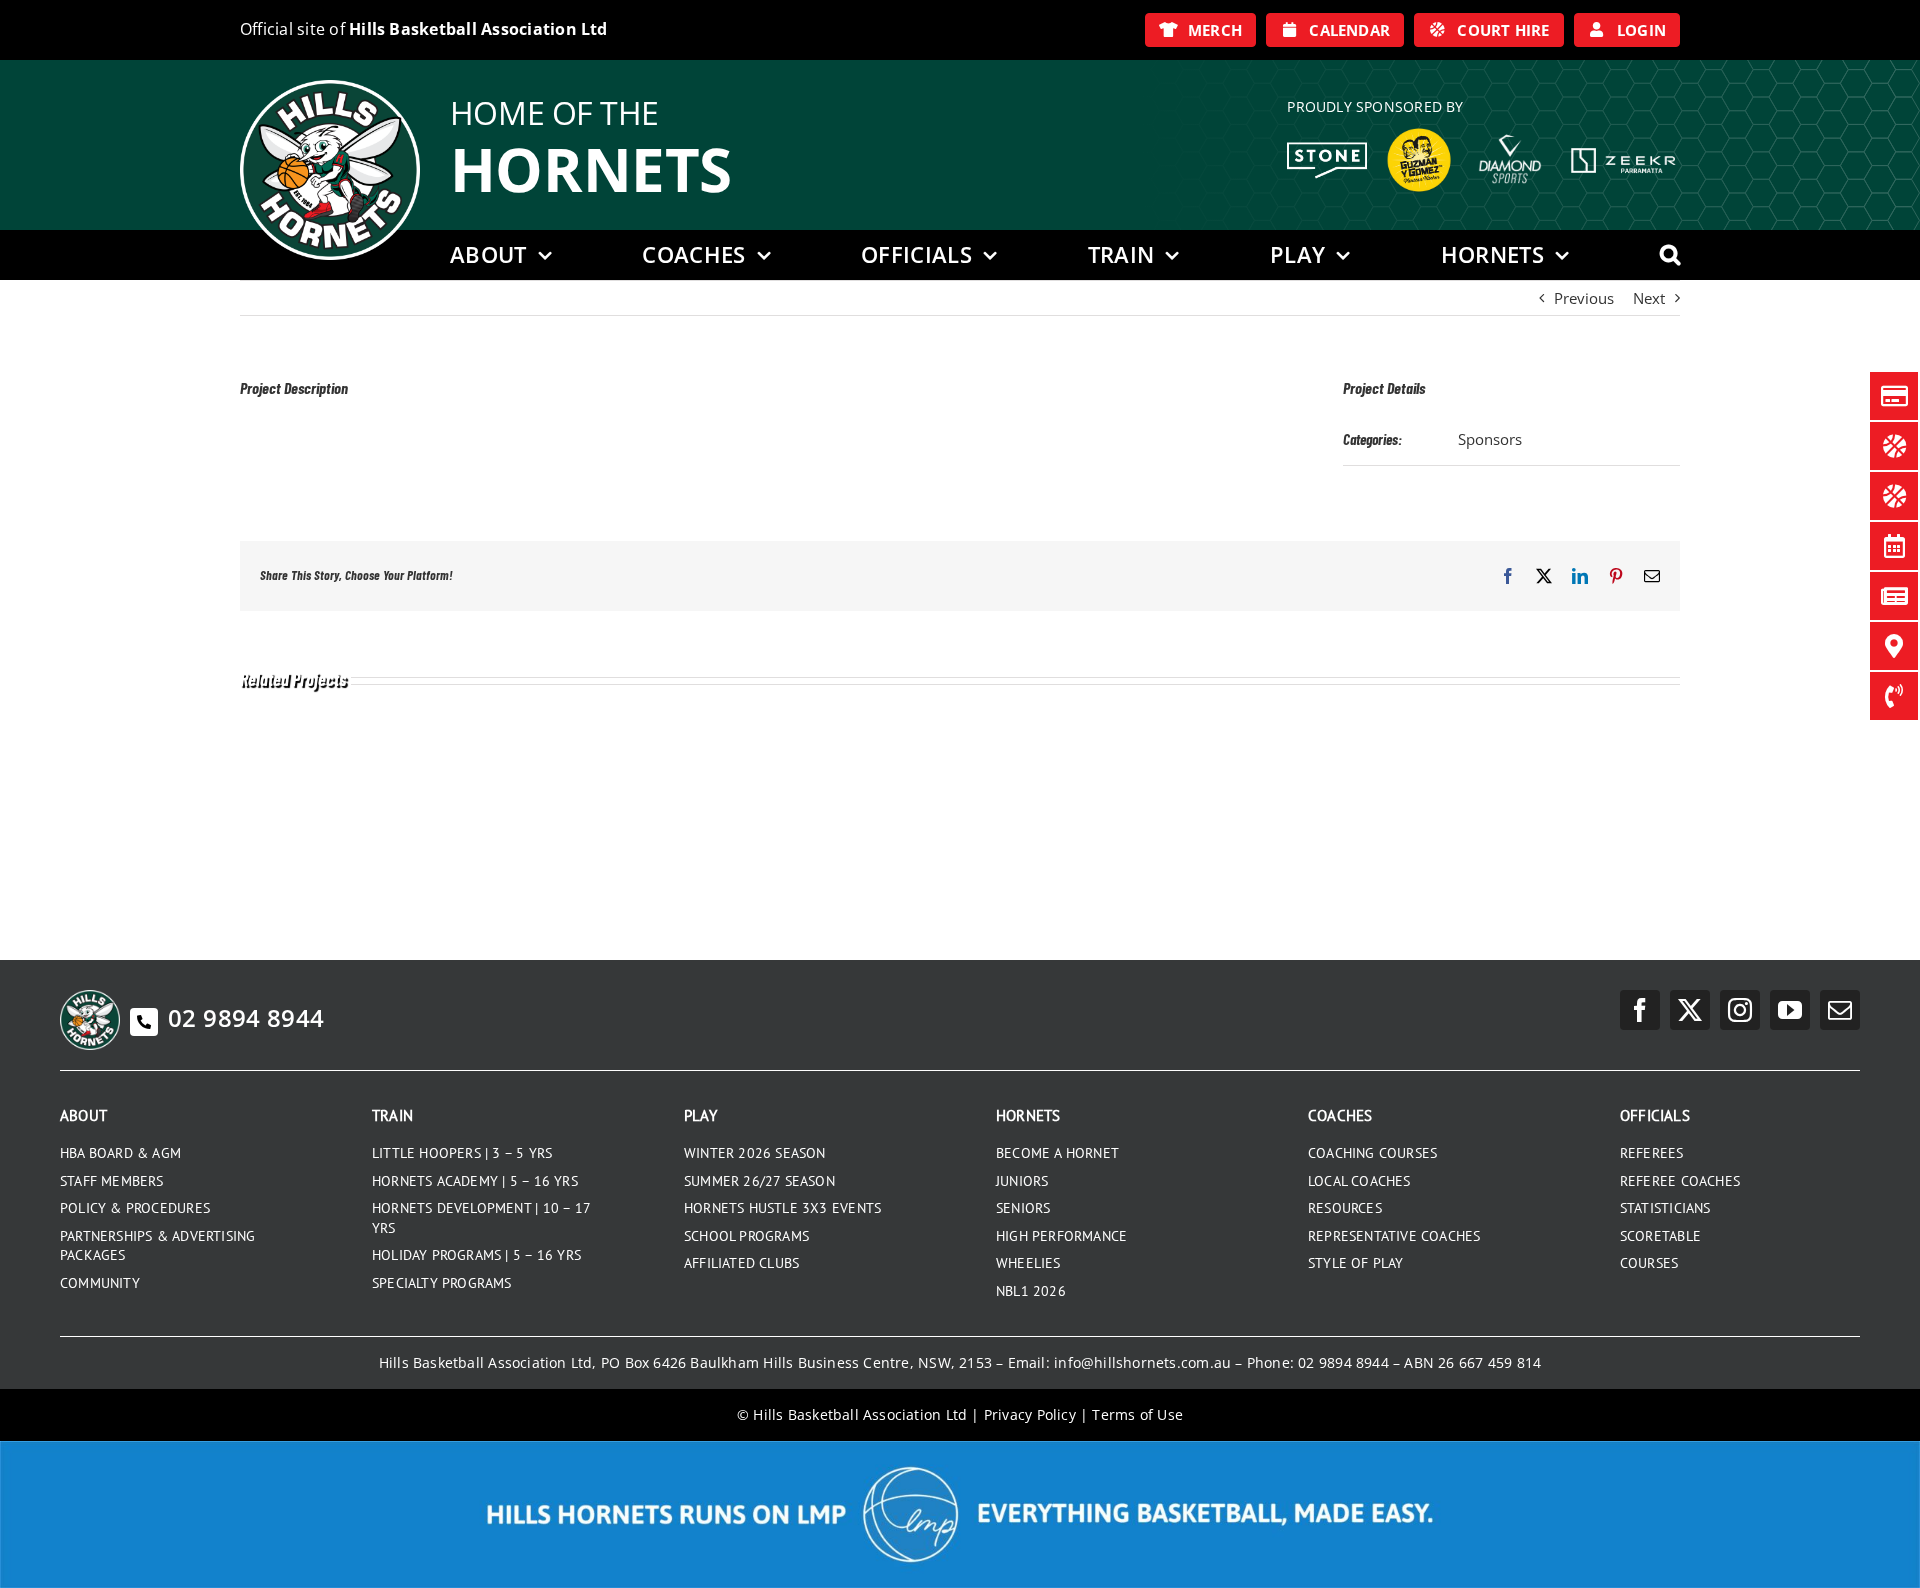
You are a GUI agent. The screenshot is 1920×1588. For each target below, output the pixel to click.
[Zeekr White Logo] (1623, 150)
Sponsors (1490, 439)
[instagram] (1740, 1010)
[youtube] (1790, 1010)
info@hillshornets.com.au (1142, 1362)
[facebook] (1640, 1010)
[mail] (1840, 1010)
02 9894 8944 (246, 1017)
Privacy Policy (1030, 1414)
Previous (1584, 298)
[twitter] (1690, 1010)
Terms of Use (1137, 1414)
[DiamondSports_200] (1510, 127)
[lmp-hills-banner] (960, 1448)
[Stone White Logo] (1327, 149)
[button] (1670, 255)
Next (1649, 298)
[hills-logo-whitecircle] (330, 87)
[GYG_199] (1419, 133)
